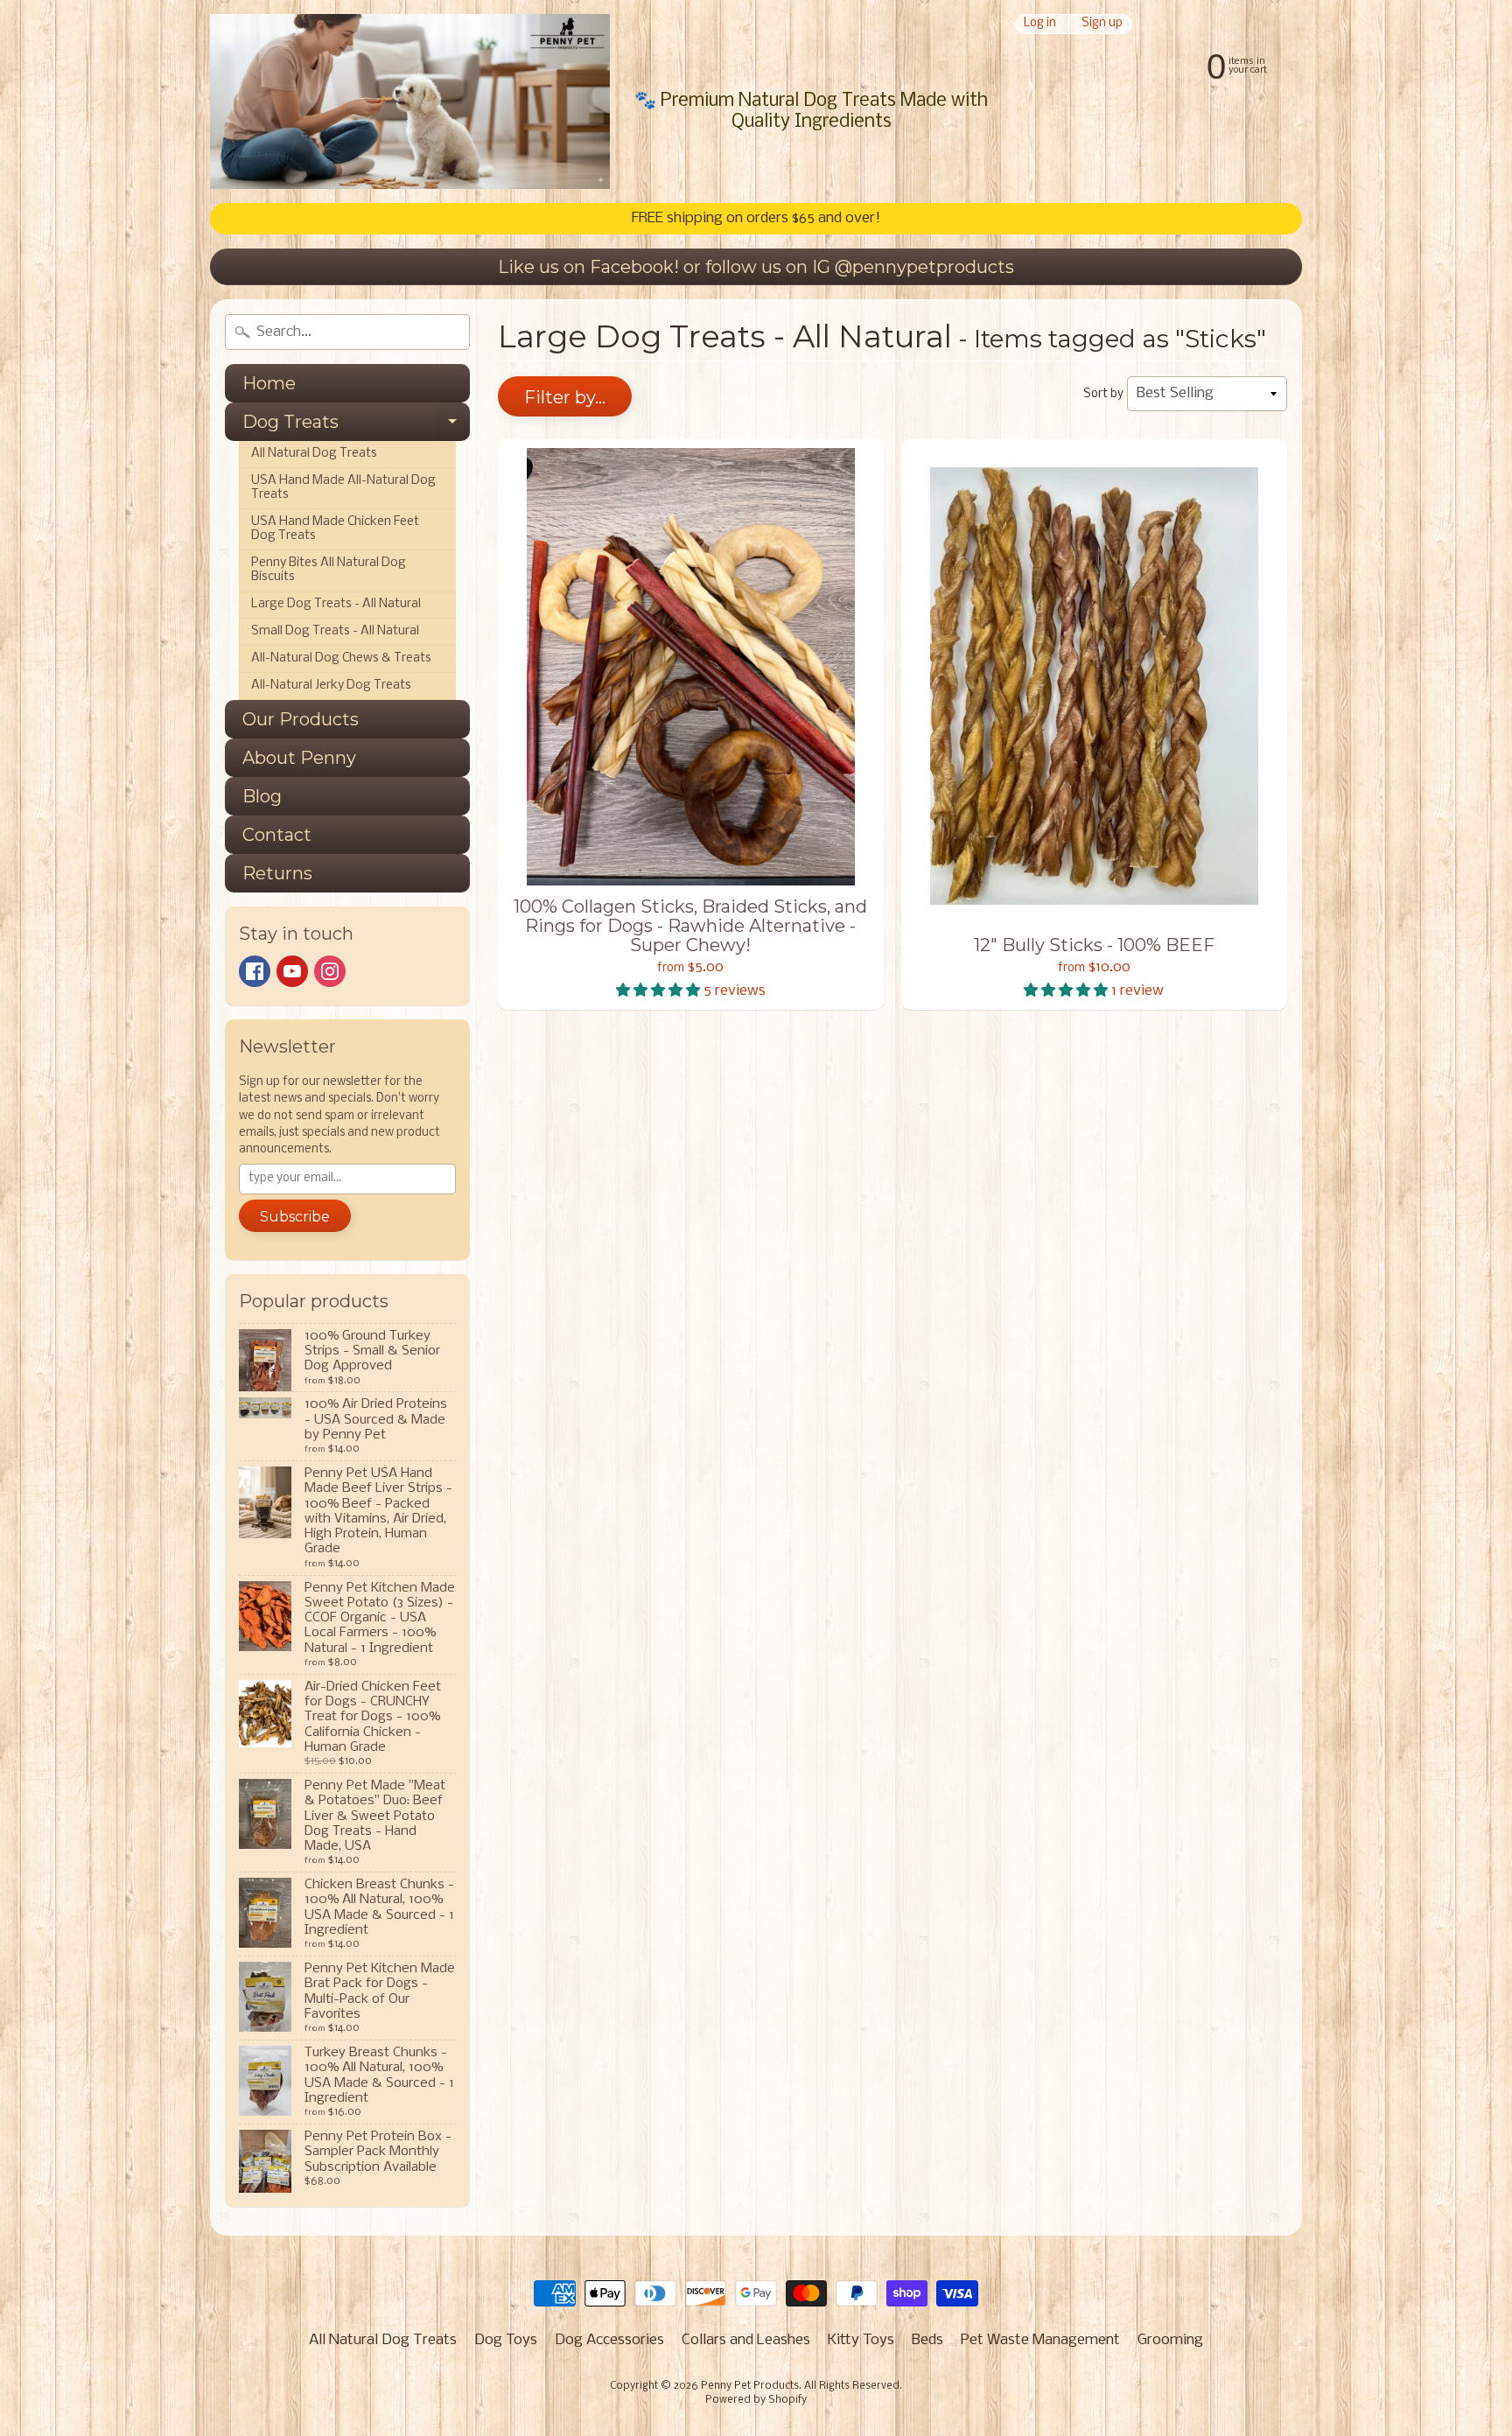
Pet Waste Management (1040, 2340)
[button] (660, 991)
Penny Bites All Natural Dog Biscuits (329, 570)
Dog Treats (356, 426)
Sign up (1102, 24)
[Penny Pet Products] (410, 101)
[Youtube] (292, 971)
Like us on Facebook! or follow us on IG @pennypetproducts (756, 267)
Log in (1040, 24)
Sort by (1103, 394)
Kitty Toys (861, 2340)
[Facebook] (255, 971)
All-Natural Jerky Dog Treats (331, 686)
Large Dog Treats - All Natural (336, 604)
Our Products (301, 719)
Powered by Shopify (756, 2400)
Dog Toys (506, 2340)
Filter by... (565, 397)
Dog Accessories (609, 2340)
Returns (277, 873)
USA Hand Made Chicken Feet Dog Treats (335, 529)
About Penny (299, 758)
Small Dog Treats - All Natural (335, 631)
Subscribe (295, 1217)
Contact (277, 835)
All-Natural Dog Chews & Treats (341, 658)
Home (269, 383)
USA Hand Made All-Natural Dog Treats (343, 488)
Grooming (1170, 2340)
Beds (927, 2340)
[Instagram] (330, 971)
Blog (262, 796)
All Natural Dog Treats (314, 454)
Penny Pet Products (750, 2386)
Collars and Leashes (746, 2340)
